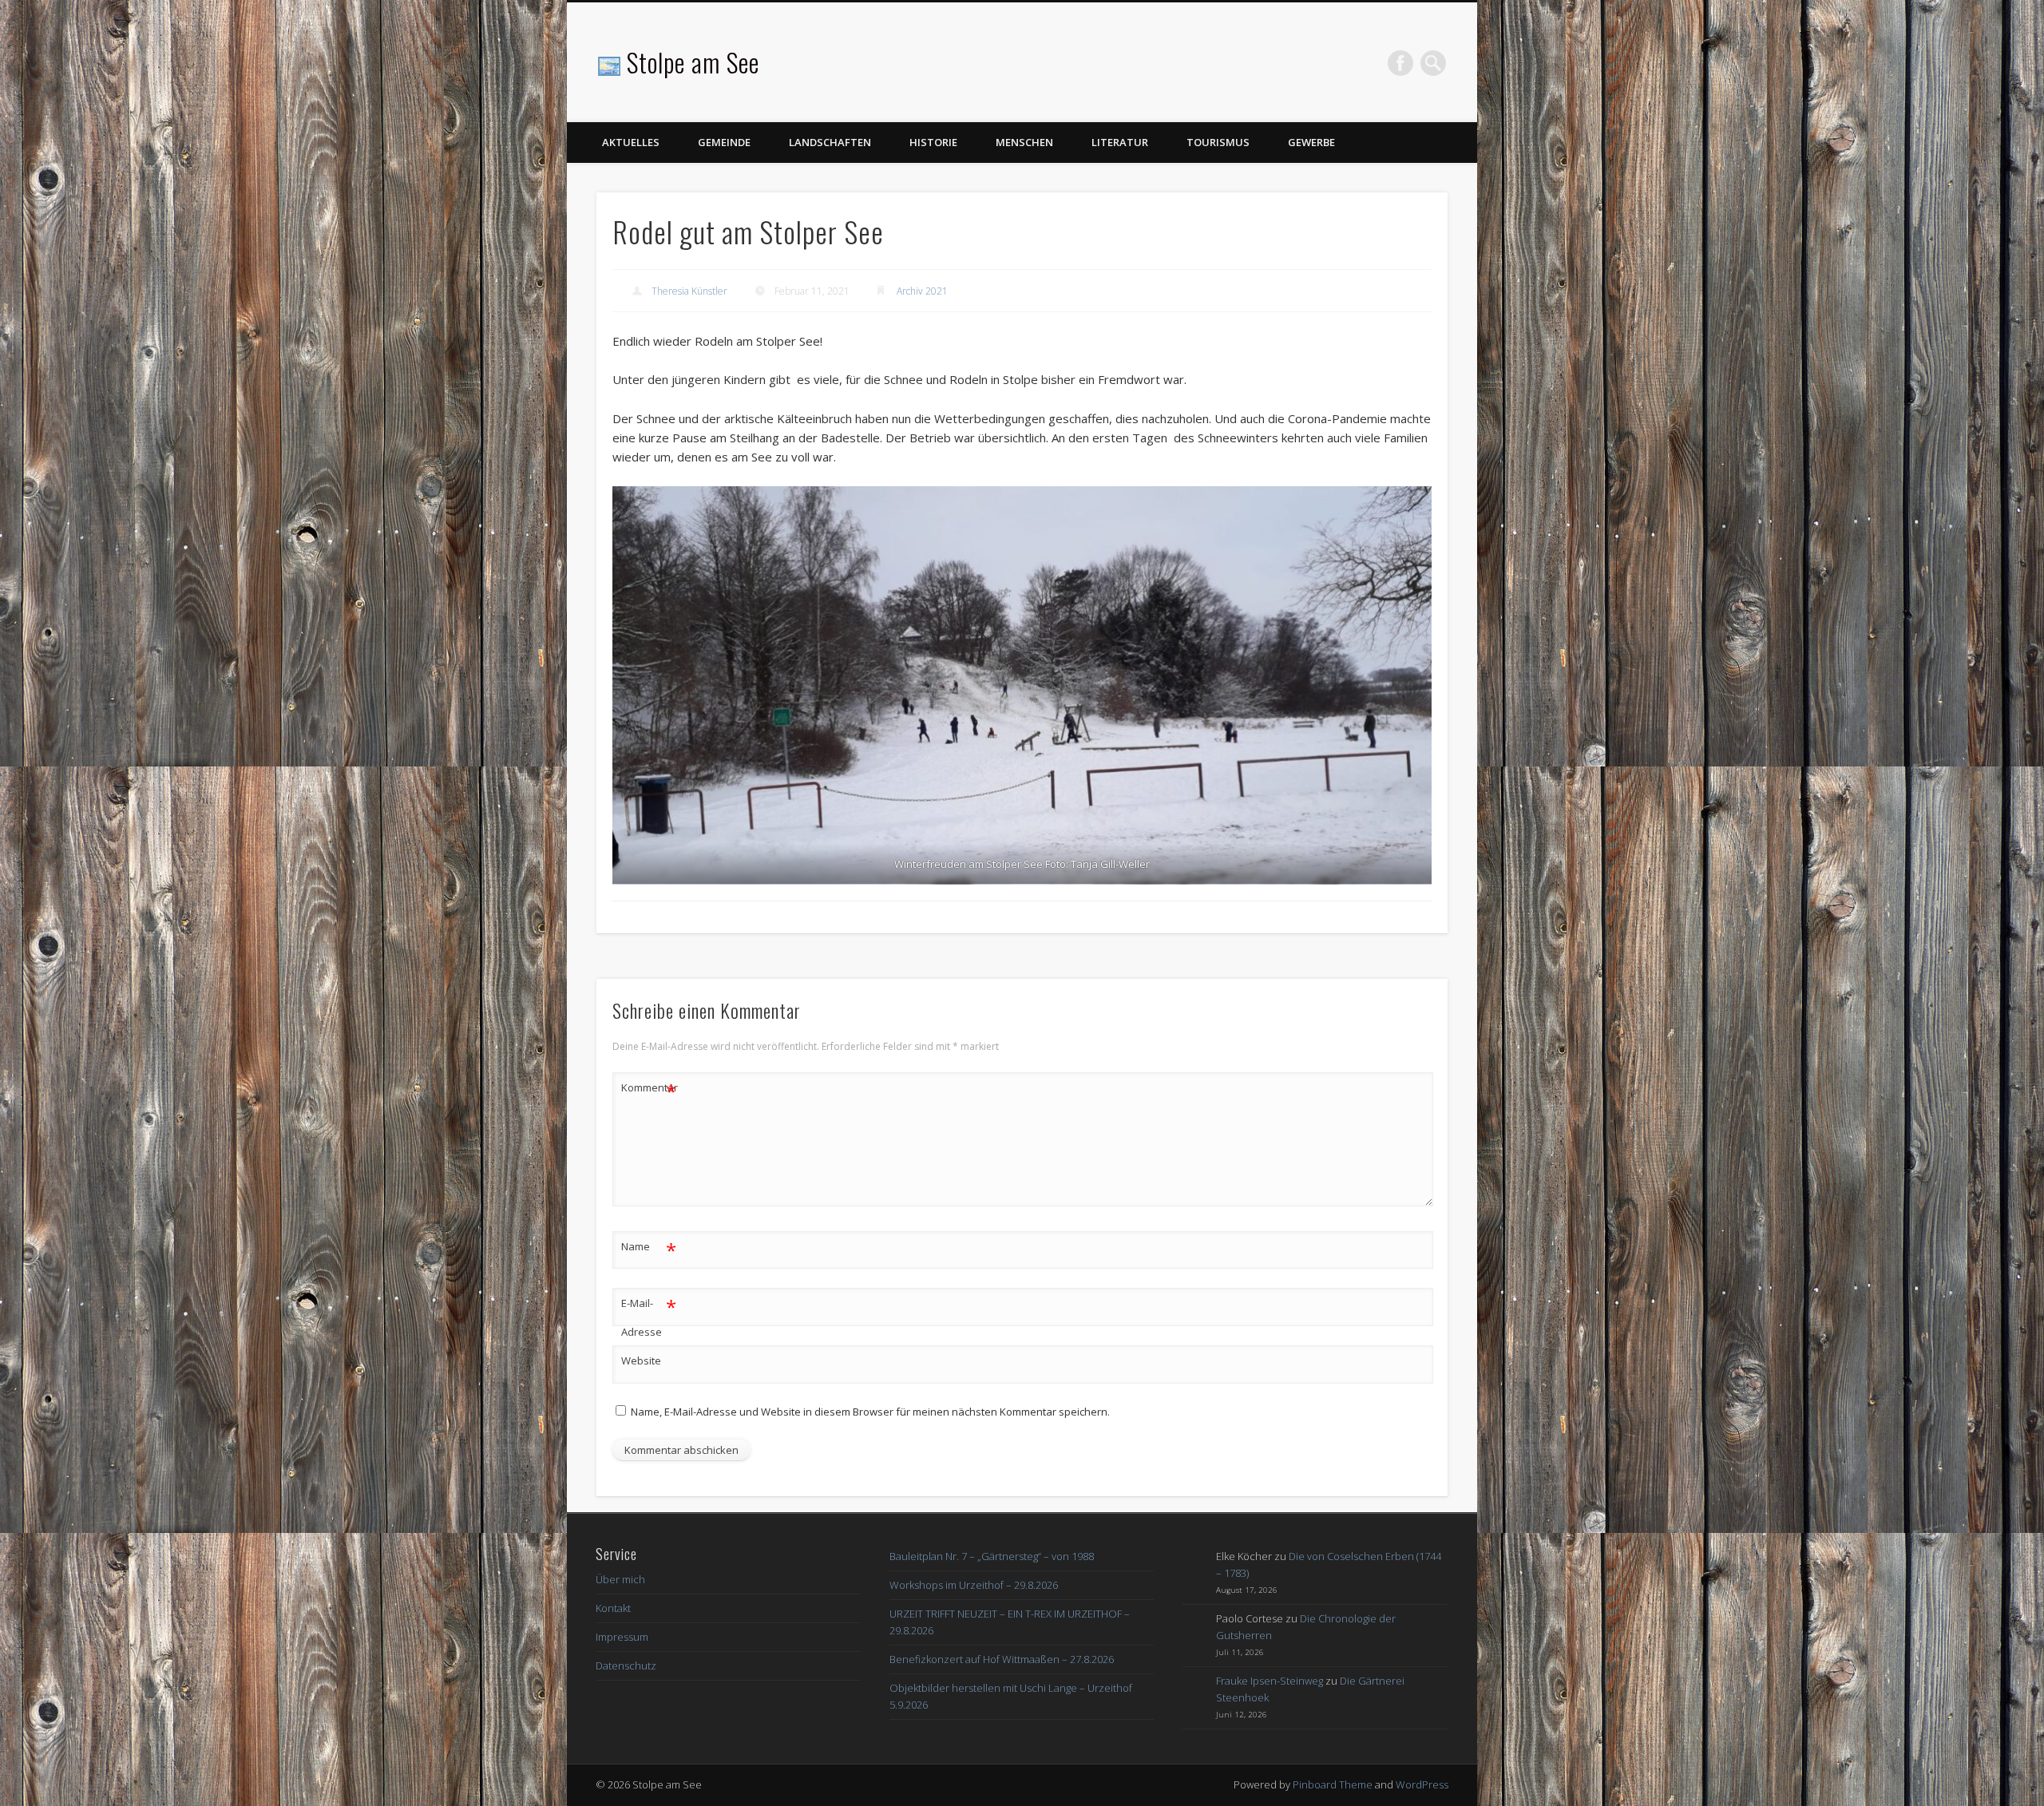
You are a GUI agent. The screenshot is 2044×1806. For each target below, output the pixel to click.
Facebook (1400, 63)
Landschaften (830, 142)
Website (641, 1360)
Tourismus (1218, 142)
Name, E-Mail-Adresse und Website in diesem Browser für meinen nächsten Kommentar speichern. (870, 1412)
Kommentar (649, 1090)
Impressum (622, 1637)
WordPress (1422, 1784)
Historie (933, 142)
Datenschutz (626, 1665)
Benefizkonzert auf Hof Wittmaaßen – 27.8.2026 (1002, 1659)
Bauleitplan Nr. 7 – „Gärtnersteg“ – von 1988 (992, 1556)
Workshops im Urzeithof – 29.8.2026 (974, 1585)
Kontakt (613, 1608)
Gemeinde (724, 142)
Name (649, 1249)
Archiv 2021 (922, 291)
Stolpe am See (693, 62)
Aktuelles (631, 142)
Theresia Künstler (689, 291)
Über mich (620, 1579)
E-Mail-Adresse (649, 1316)
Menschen (1024, 142)
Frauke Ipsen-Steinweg (1270, 1681)
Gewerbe (1311, 142)
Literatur (1120, 142)
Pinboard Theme (1333, 1784)
